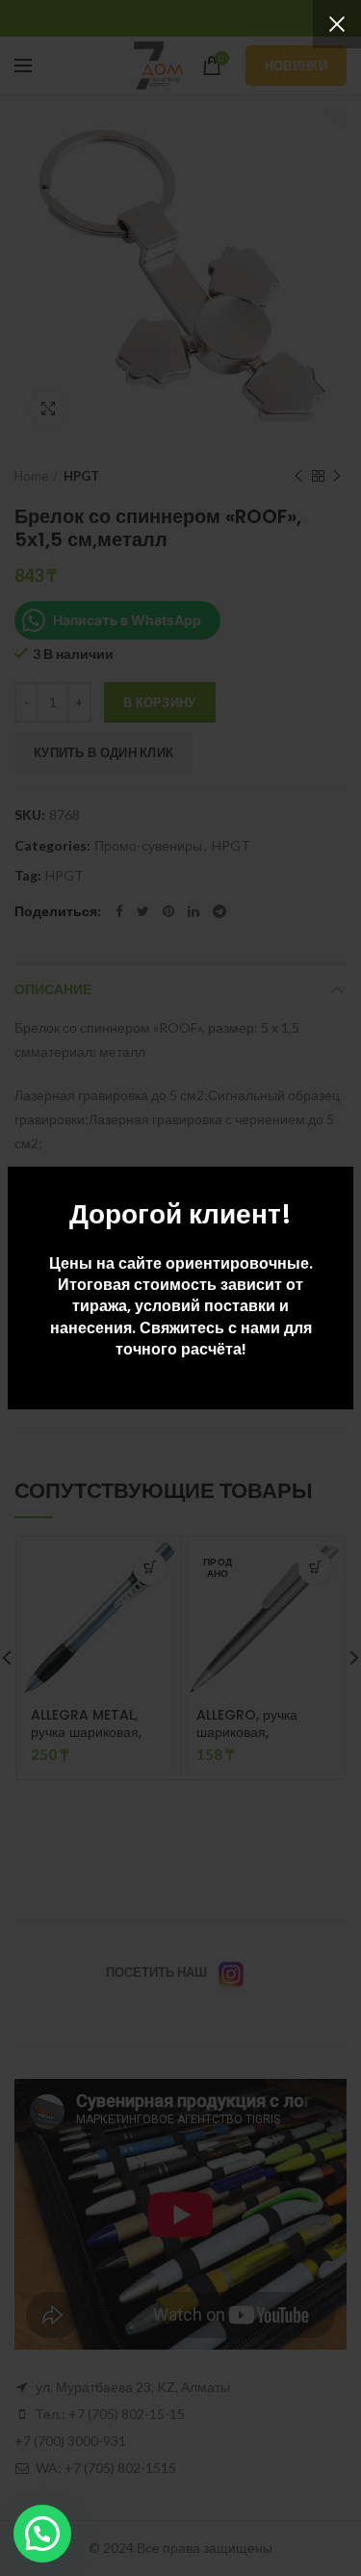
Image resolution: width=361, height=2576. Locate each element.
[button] (42, 2534)
